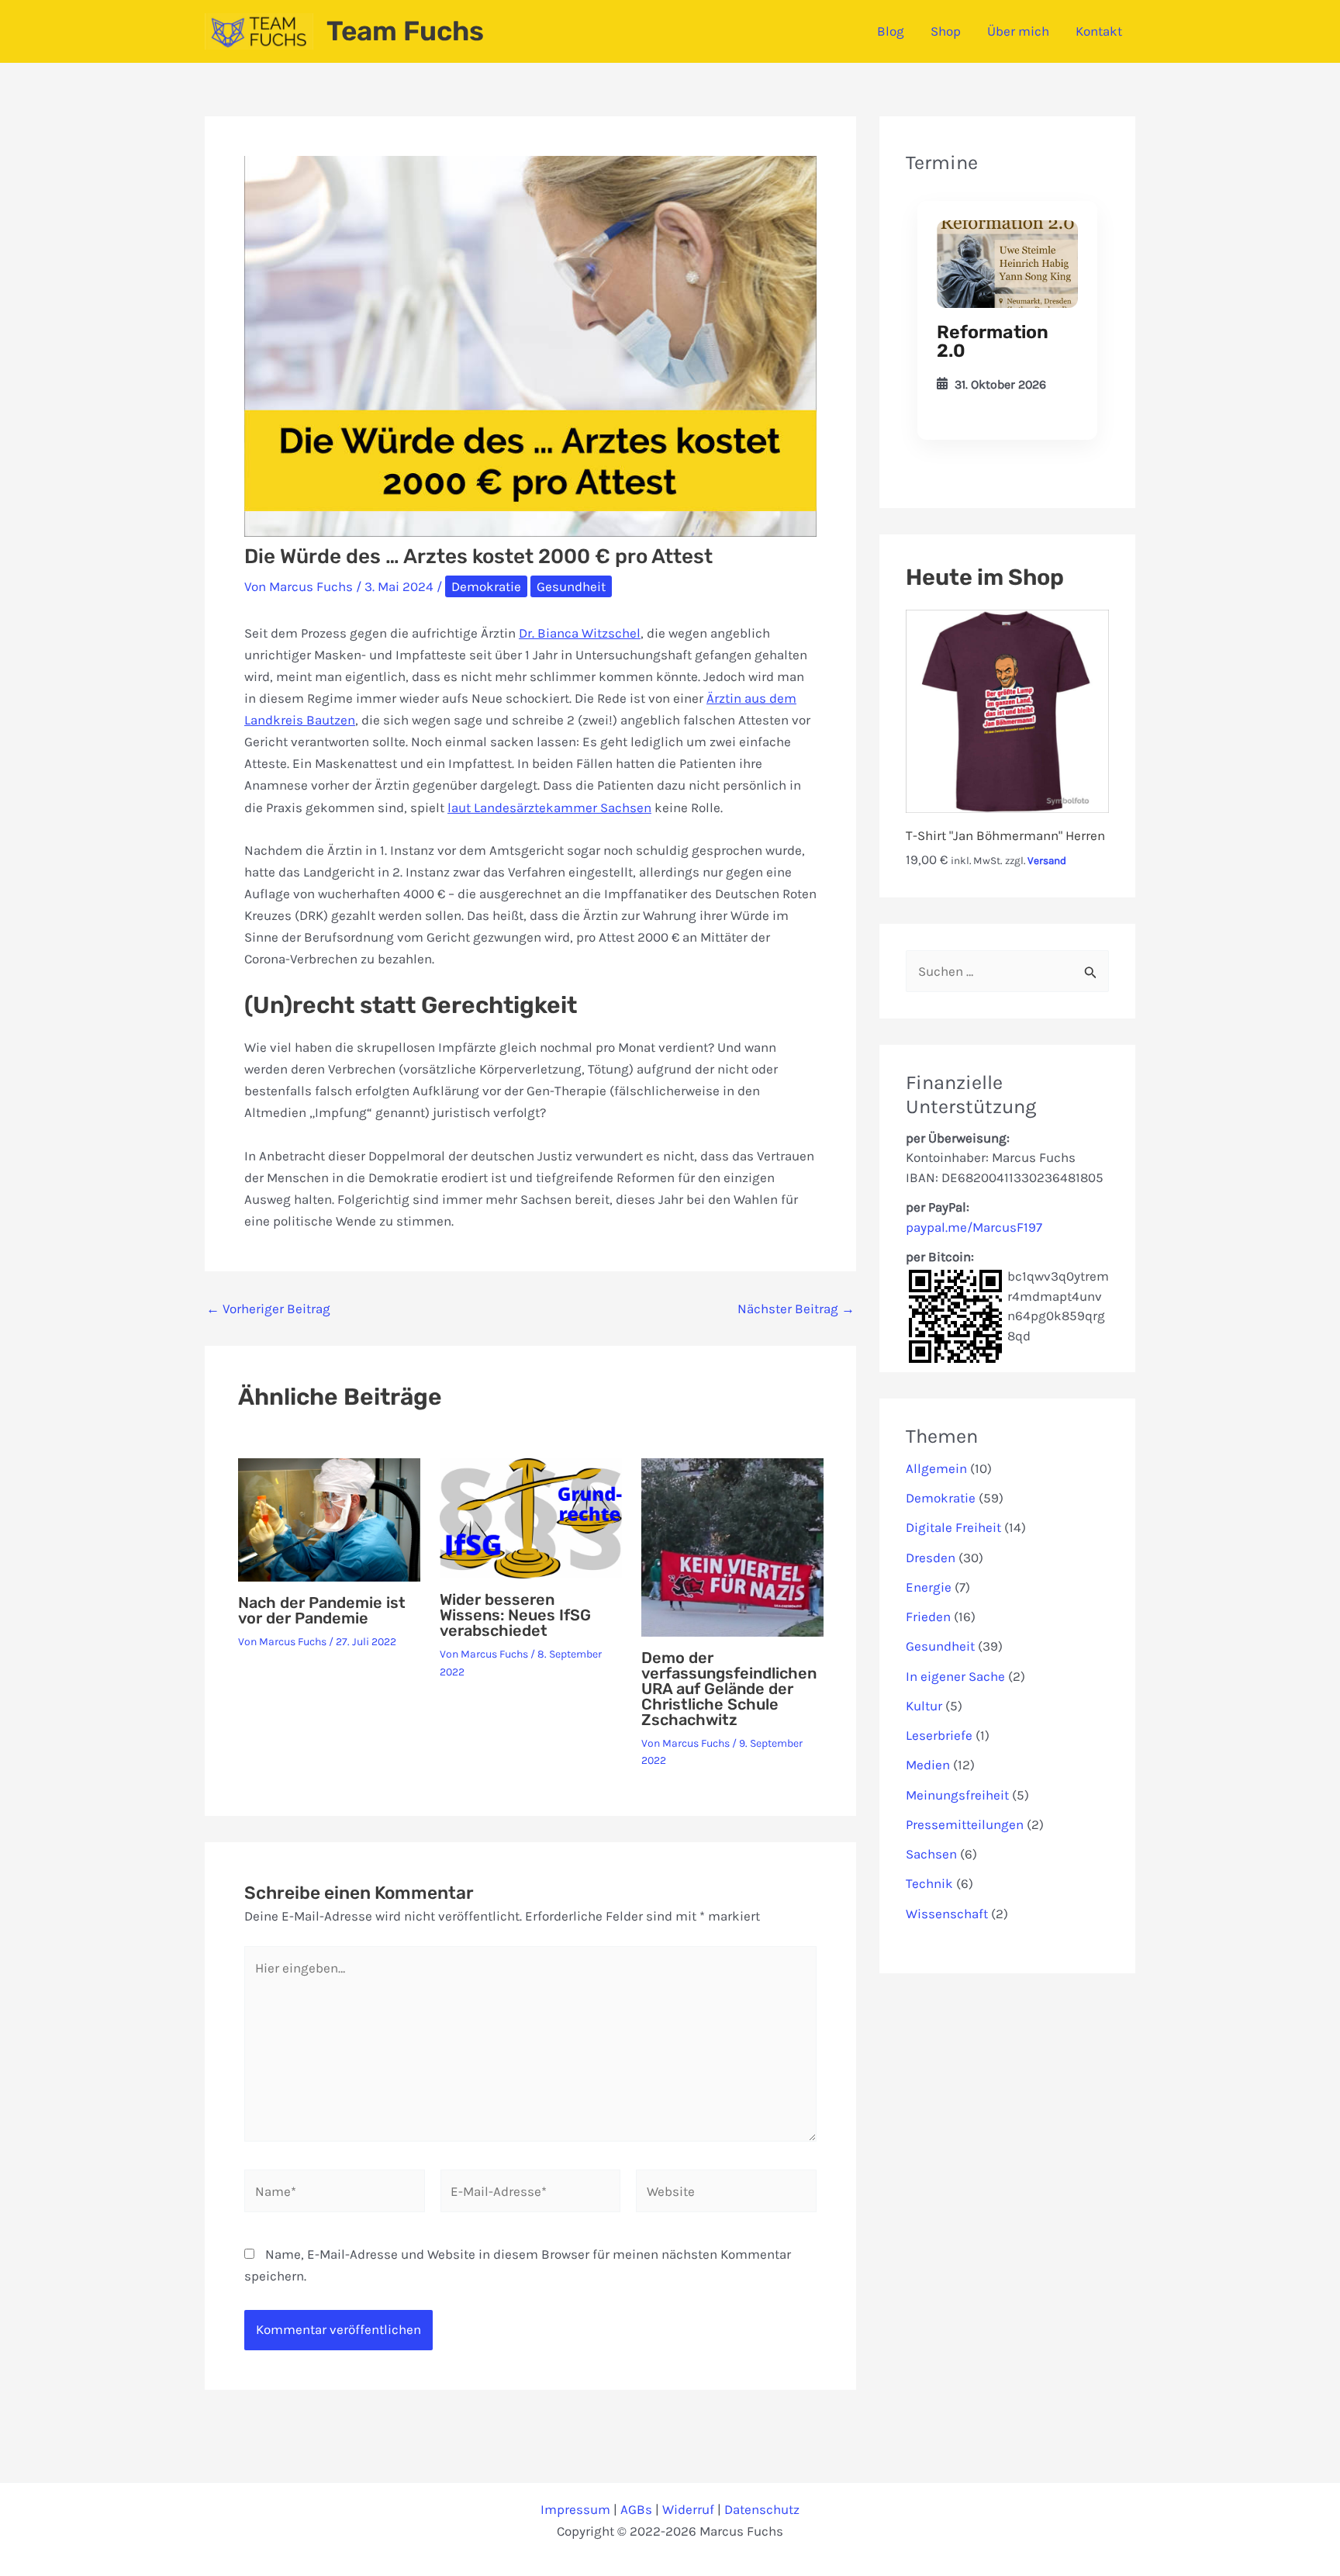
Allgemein (936, 1468)
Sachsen (931, 1854)
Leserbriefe (939, 1735)
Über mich (1018, 31)
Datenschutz (762, 2509)
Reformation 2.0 (993, 341)
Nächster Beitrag (796, 1309)
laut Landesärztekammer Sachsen (549, 807)
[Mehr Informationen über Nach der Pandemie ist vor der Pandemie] (329, 1519)
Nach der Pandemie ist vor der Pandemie (322, 1610)
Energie (929, 1587)
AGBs (636, 2509)
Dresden (931, 1558)
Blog (891, 31)
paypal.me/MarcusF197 (974, 1227)
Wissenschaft (947, 1914)
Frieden (928, 1616)
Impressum (575, 2509)
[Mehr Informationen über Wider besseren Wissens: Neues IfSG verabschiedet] (531, 1517)
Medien (928, 1765)
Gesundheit (571, 586)
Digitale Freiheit (953, 1527)
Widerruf (688, 2509)
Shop (946, 31)
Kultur (924, 1706)
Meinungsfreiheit (957, 1795)
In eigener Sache (955, 1676)
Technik (929, 1883)
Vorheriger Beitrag (268, 1309)
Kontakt (1099, 31)
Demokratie (486, 586)
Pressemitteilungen (965, 1824)
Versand (1047, 861)
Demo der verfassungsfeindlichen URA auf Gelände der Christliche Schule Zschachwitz (729, 1689)
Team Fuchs (405, 31)
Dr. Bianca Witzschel (580, 633)
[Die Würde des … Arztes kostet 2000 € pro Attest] (1007, 265)
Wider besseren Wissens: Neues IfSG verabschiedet (515, 1615)
